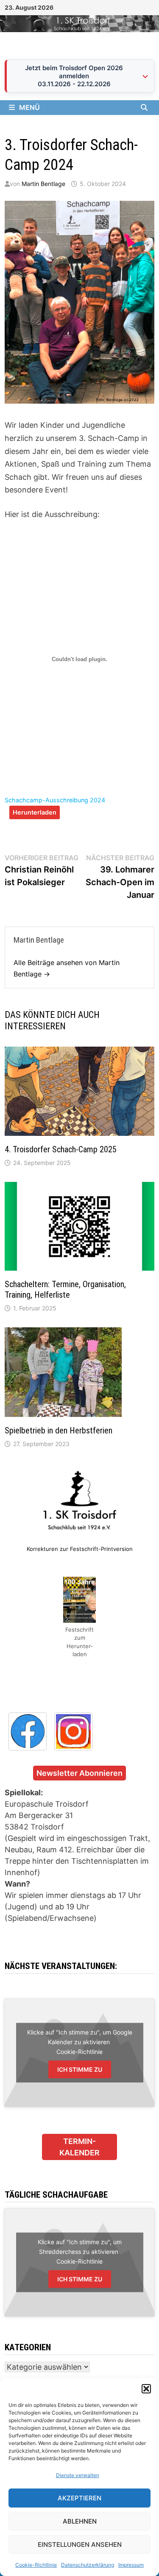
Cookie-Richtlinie (36, 2565)
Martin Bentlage (43, 184)
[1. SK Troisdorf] (79, 23)
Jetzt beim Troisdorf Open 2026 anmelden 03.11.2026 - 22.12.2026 (74, 76)
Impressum (131, 2565)
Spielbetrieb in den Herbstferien (59, 1430)
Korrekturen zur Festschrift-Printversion (80, 1549)
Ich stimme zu (80, 2069)
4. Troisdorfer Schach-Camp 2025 (61, 1149)
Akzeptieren (79, 2498)
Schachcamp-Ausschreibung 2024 (55, 800)
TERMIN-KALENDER (79, 2147)
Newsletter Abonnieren (79, 1773)
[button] (146, 2389)
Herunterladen (35, 812)
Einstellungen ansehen (80, 2545)
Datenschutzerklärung (88, 2565)
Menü (29, 107)
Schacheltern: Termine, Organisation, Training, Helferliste (65, 1289)
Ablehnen (80, 2521)
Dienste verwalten (78, 2475)
